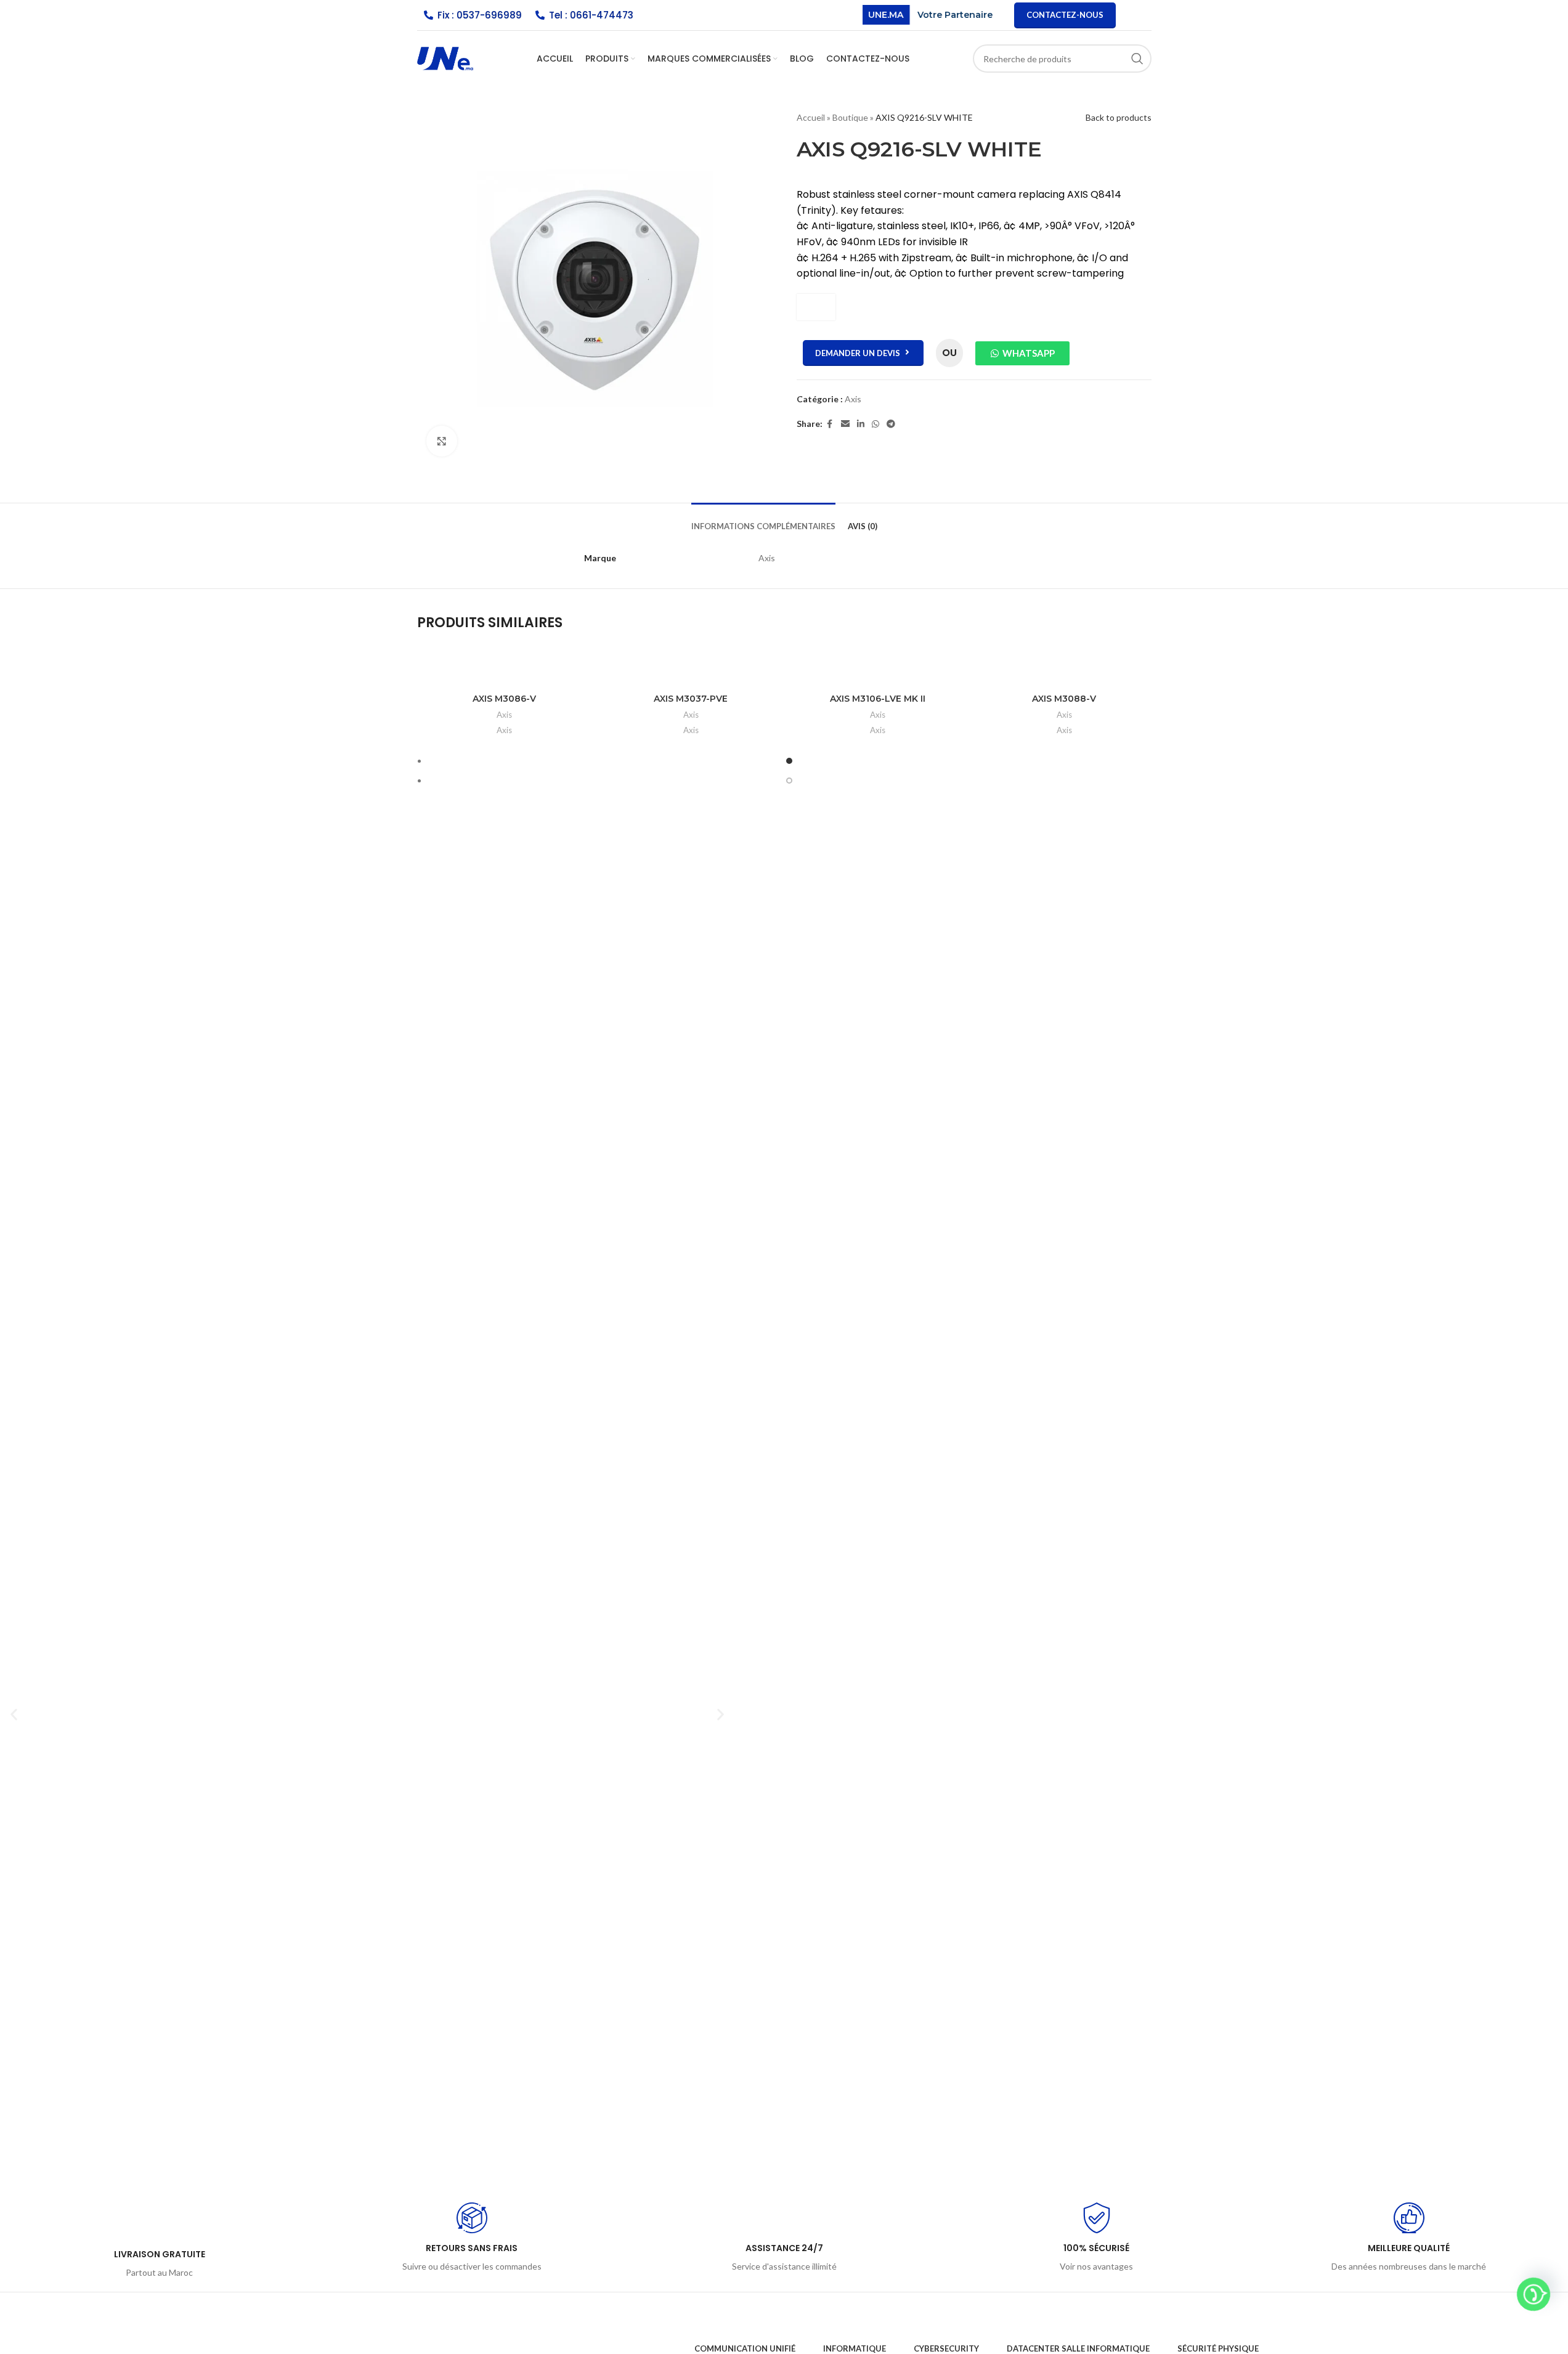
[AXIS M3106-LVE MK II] (878, 674)
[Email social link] (845, 424)
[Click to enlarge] (442, 441)
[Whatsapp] (1533, 2294)
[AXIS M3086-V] (504, 674)
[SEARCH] (1137, 59)
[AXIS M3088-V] (1064, 674)
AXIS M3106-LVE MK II (878, 699)
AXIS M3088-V (1064, 699)
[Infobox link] (159, 2241)
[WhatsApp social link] (875, 424)
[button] (14, 1714)
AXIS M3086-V (504, 699)
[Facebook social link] (830, 424)
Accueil (811, 117)
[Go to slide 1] (790, 761)
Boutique (850, 117)
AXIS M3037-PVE (691, 699)
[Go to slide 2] (790, 781)
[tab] (763, 521)
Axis (853, 399)
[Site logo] (445, 58)
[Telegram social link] (891, 424)
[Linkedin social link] (861, 424)
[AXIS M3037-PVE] (691, 674)
